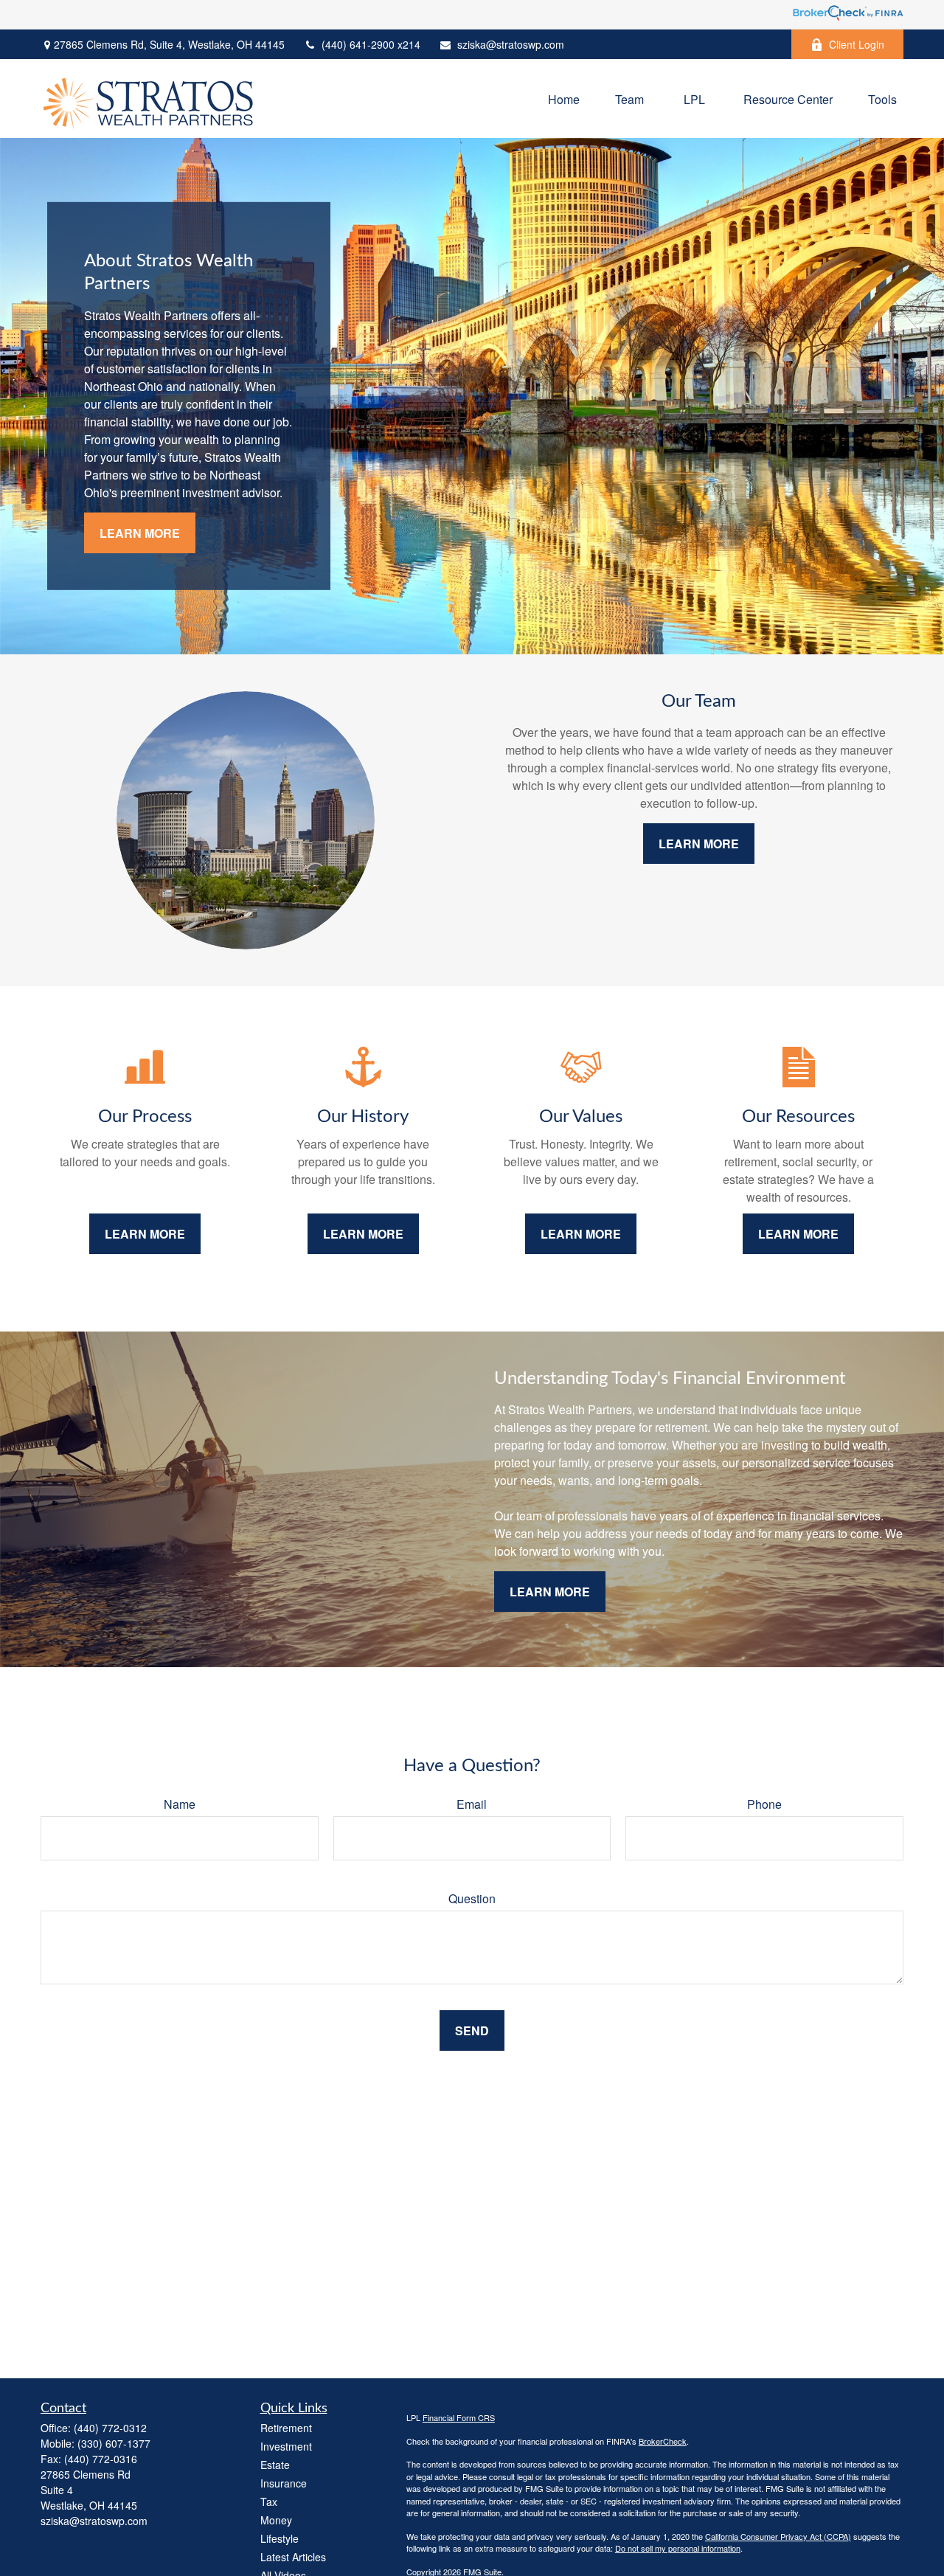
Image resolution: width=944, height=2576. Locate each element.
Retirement (286, 2428)
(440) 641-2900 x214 (371, 44)
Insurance (284, 2483)
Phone (764, 1804)
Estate (275, 2465)
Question (472, 1898)
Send (472, 2030)
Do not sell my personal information (678, 2548)
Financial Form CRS (459, 2417)
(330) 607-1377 (114, 2443)
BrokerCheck (663, 2441)
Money (276, 2520)
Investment (286, 2446)
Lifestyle (280, 2538)
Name (180, 1804)
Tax (269, 2501)
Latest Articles (293, 2557)
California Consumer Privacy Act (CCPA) (778, 2536)
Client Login (857, 44)
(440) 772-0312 (110, 2428)
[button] (564, 98)
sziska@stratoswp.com (511, 44)
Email (472, 1804)
